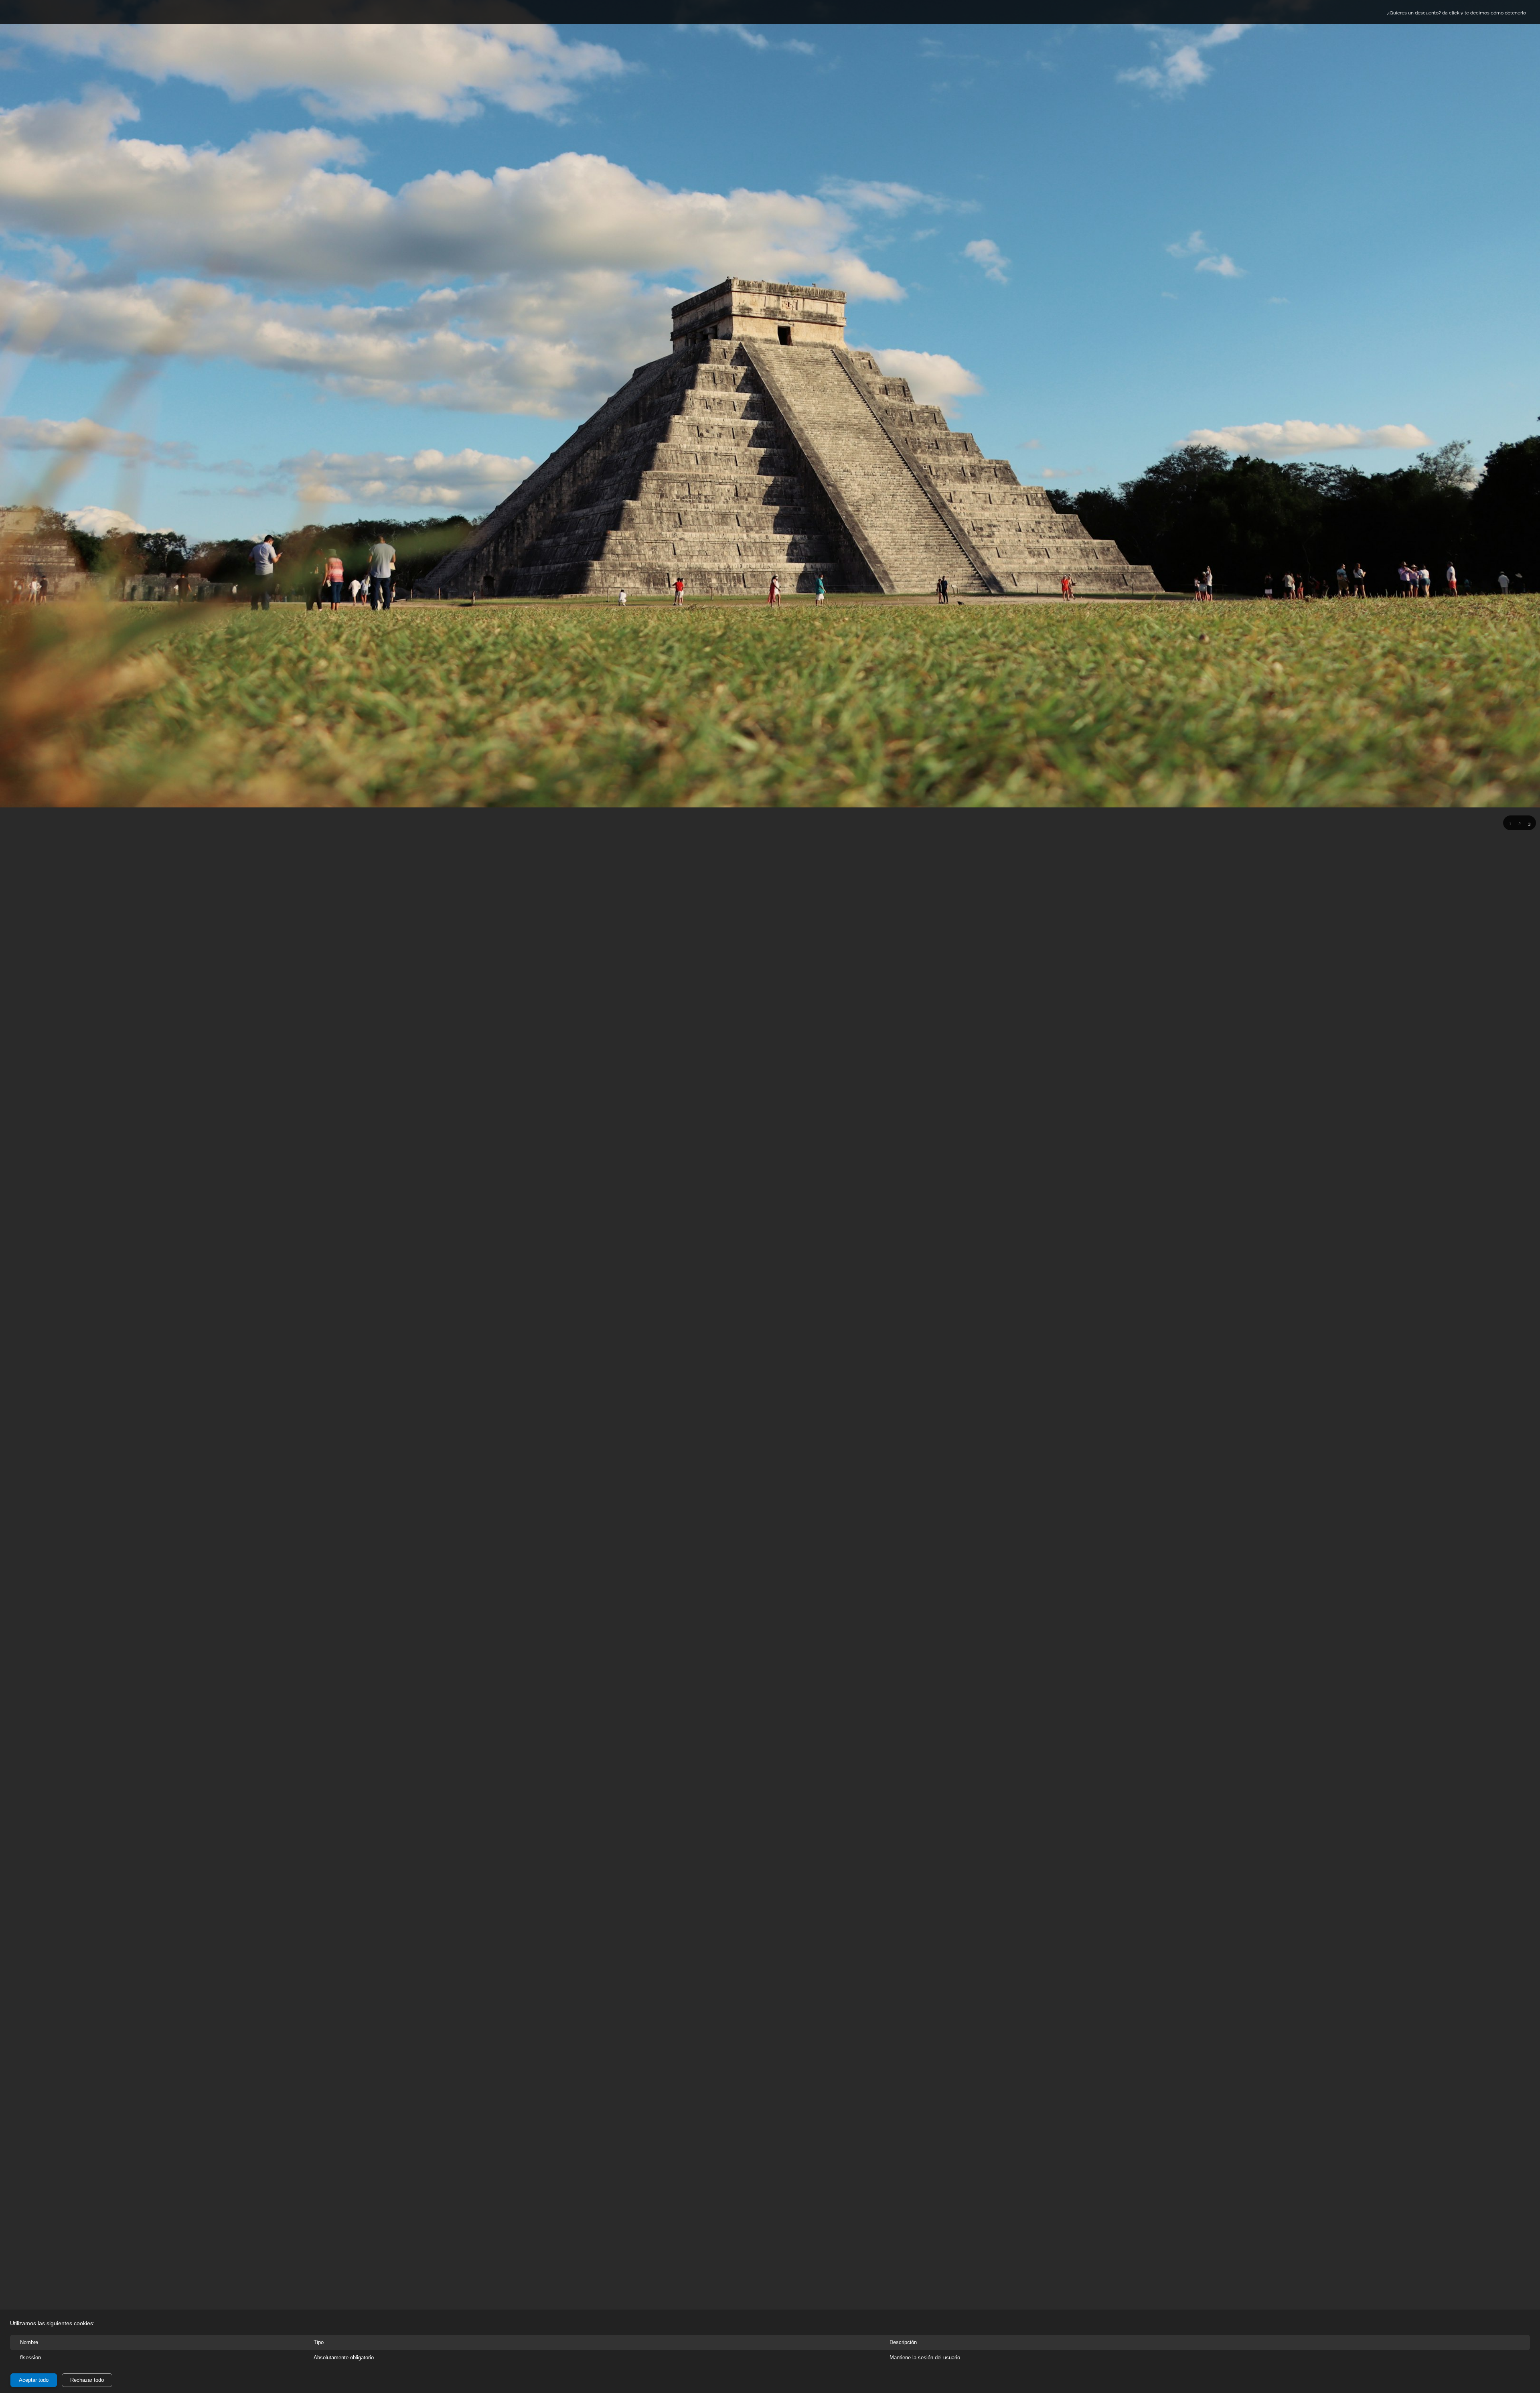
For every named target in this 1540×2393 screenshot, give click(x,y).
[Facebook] (42, 12)
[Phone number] (18, 12)
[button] (1510, 823)
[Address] (30, 12)
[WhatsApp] (66, 12)
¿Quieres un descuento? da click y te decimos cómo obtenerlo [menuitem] (1457, 13)
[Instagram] (54, 12)
